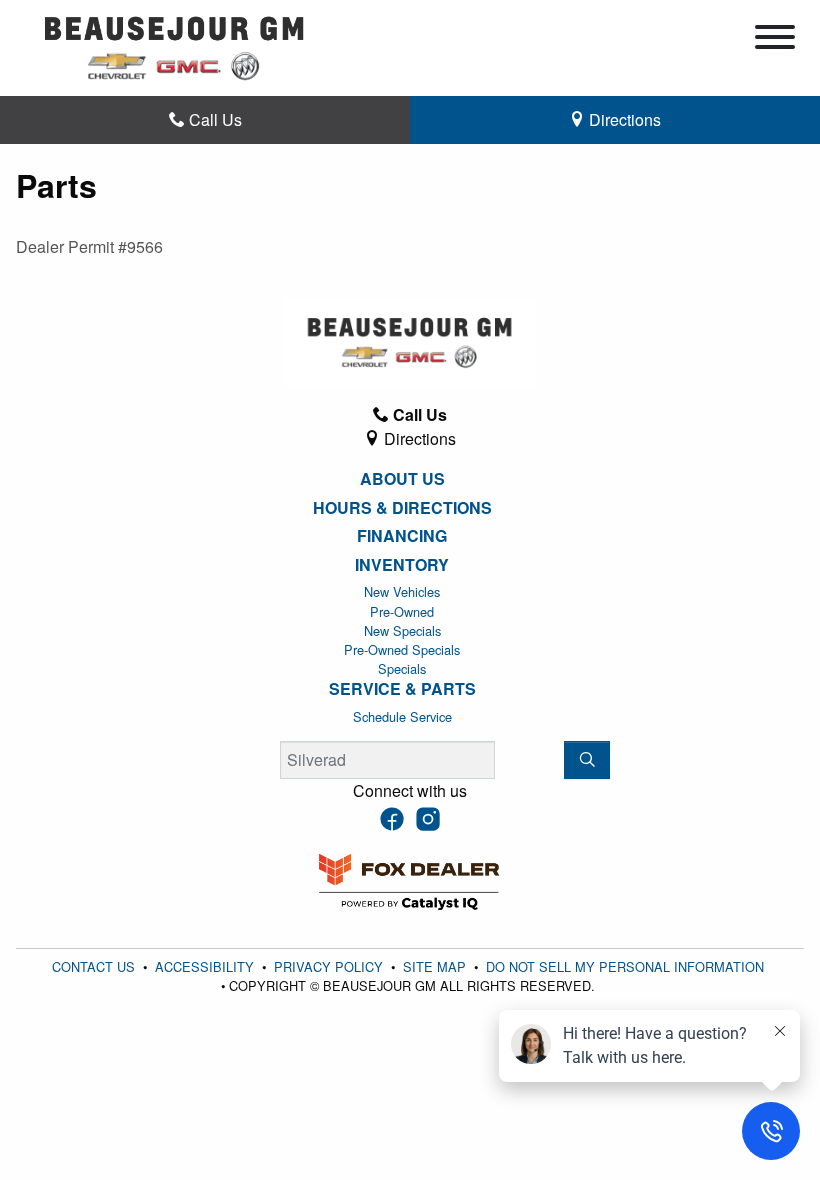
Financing (402, 536)
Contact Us (95, 966)
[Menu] (775, 40)
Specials (402, 668)
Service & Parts (402, 689)
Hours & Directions (402, 508)
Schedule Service (402, 716)
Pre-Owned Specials (402, 649)
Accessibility (206, 966)
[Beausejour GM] (174, 45)
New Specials (402, 630)
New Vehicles (402, 591)
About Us (402, 479)
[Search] (587, 760)
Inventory (402, 565)
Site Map (436, 966)
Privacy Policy (330, 966)
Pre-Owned (402, 611)
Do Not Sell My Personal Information (625, 966)
